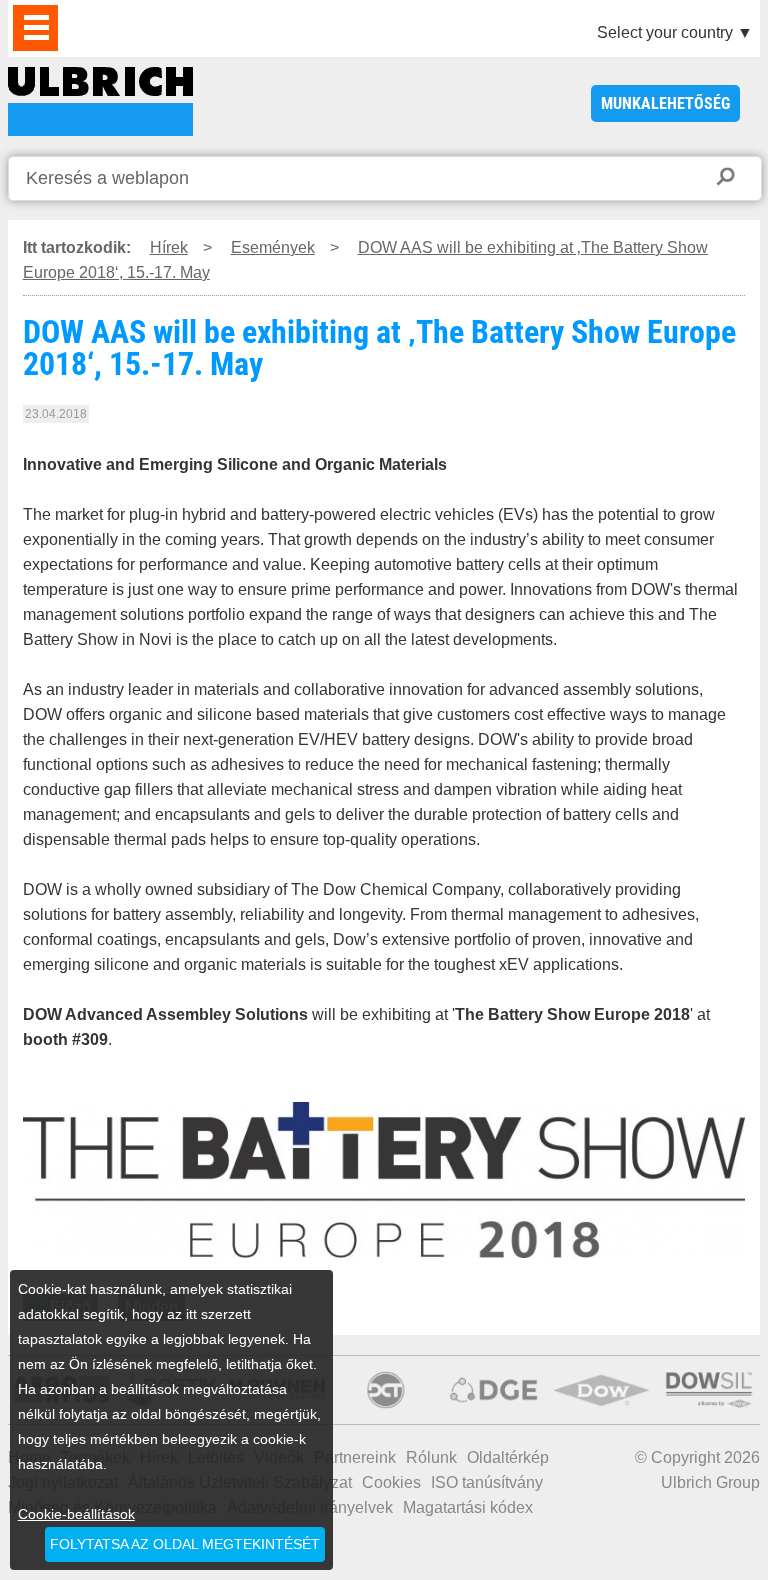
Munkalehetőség (665, 103)
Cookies (391, 1482)
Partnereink (355, 1457)
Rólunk (431, 1457)
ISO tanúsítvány (487, 1482)
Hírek (169, 247)
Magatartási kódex (468, 1507)
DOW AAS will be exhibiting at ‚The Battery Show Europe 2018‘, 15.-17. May (100, 101)
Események (273, 247)
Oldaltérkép (508, 1457)
